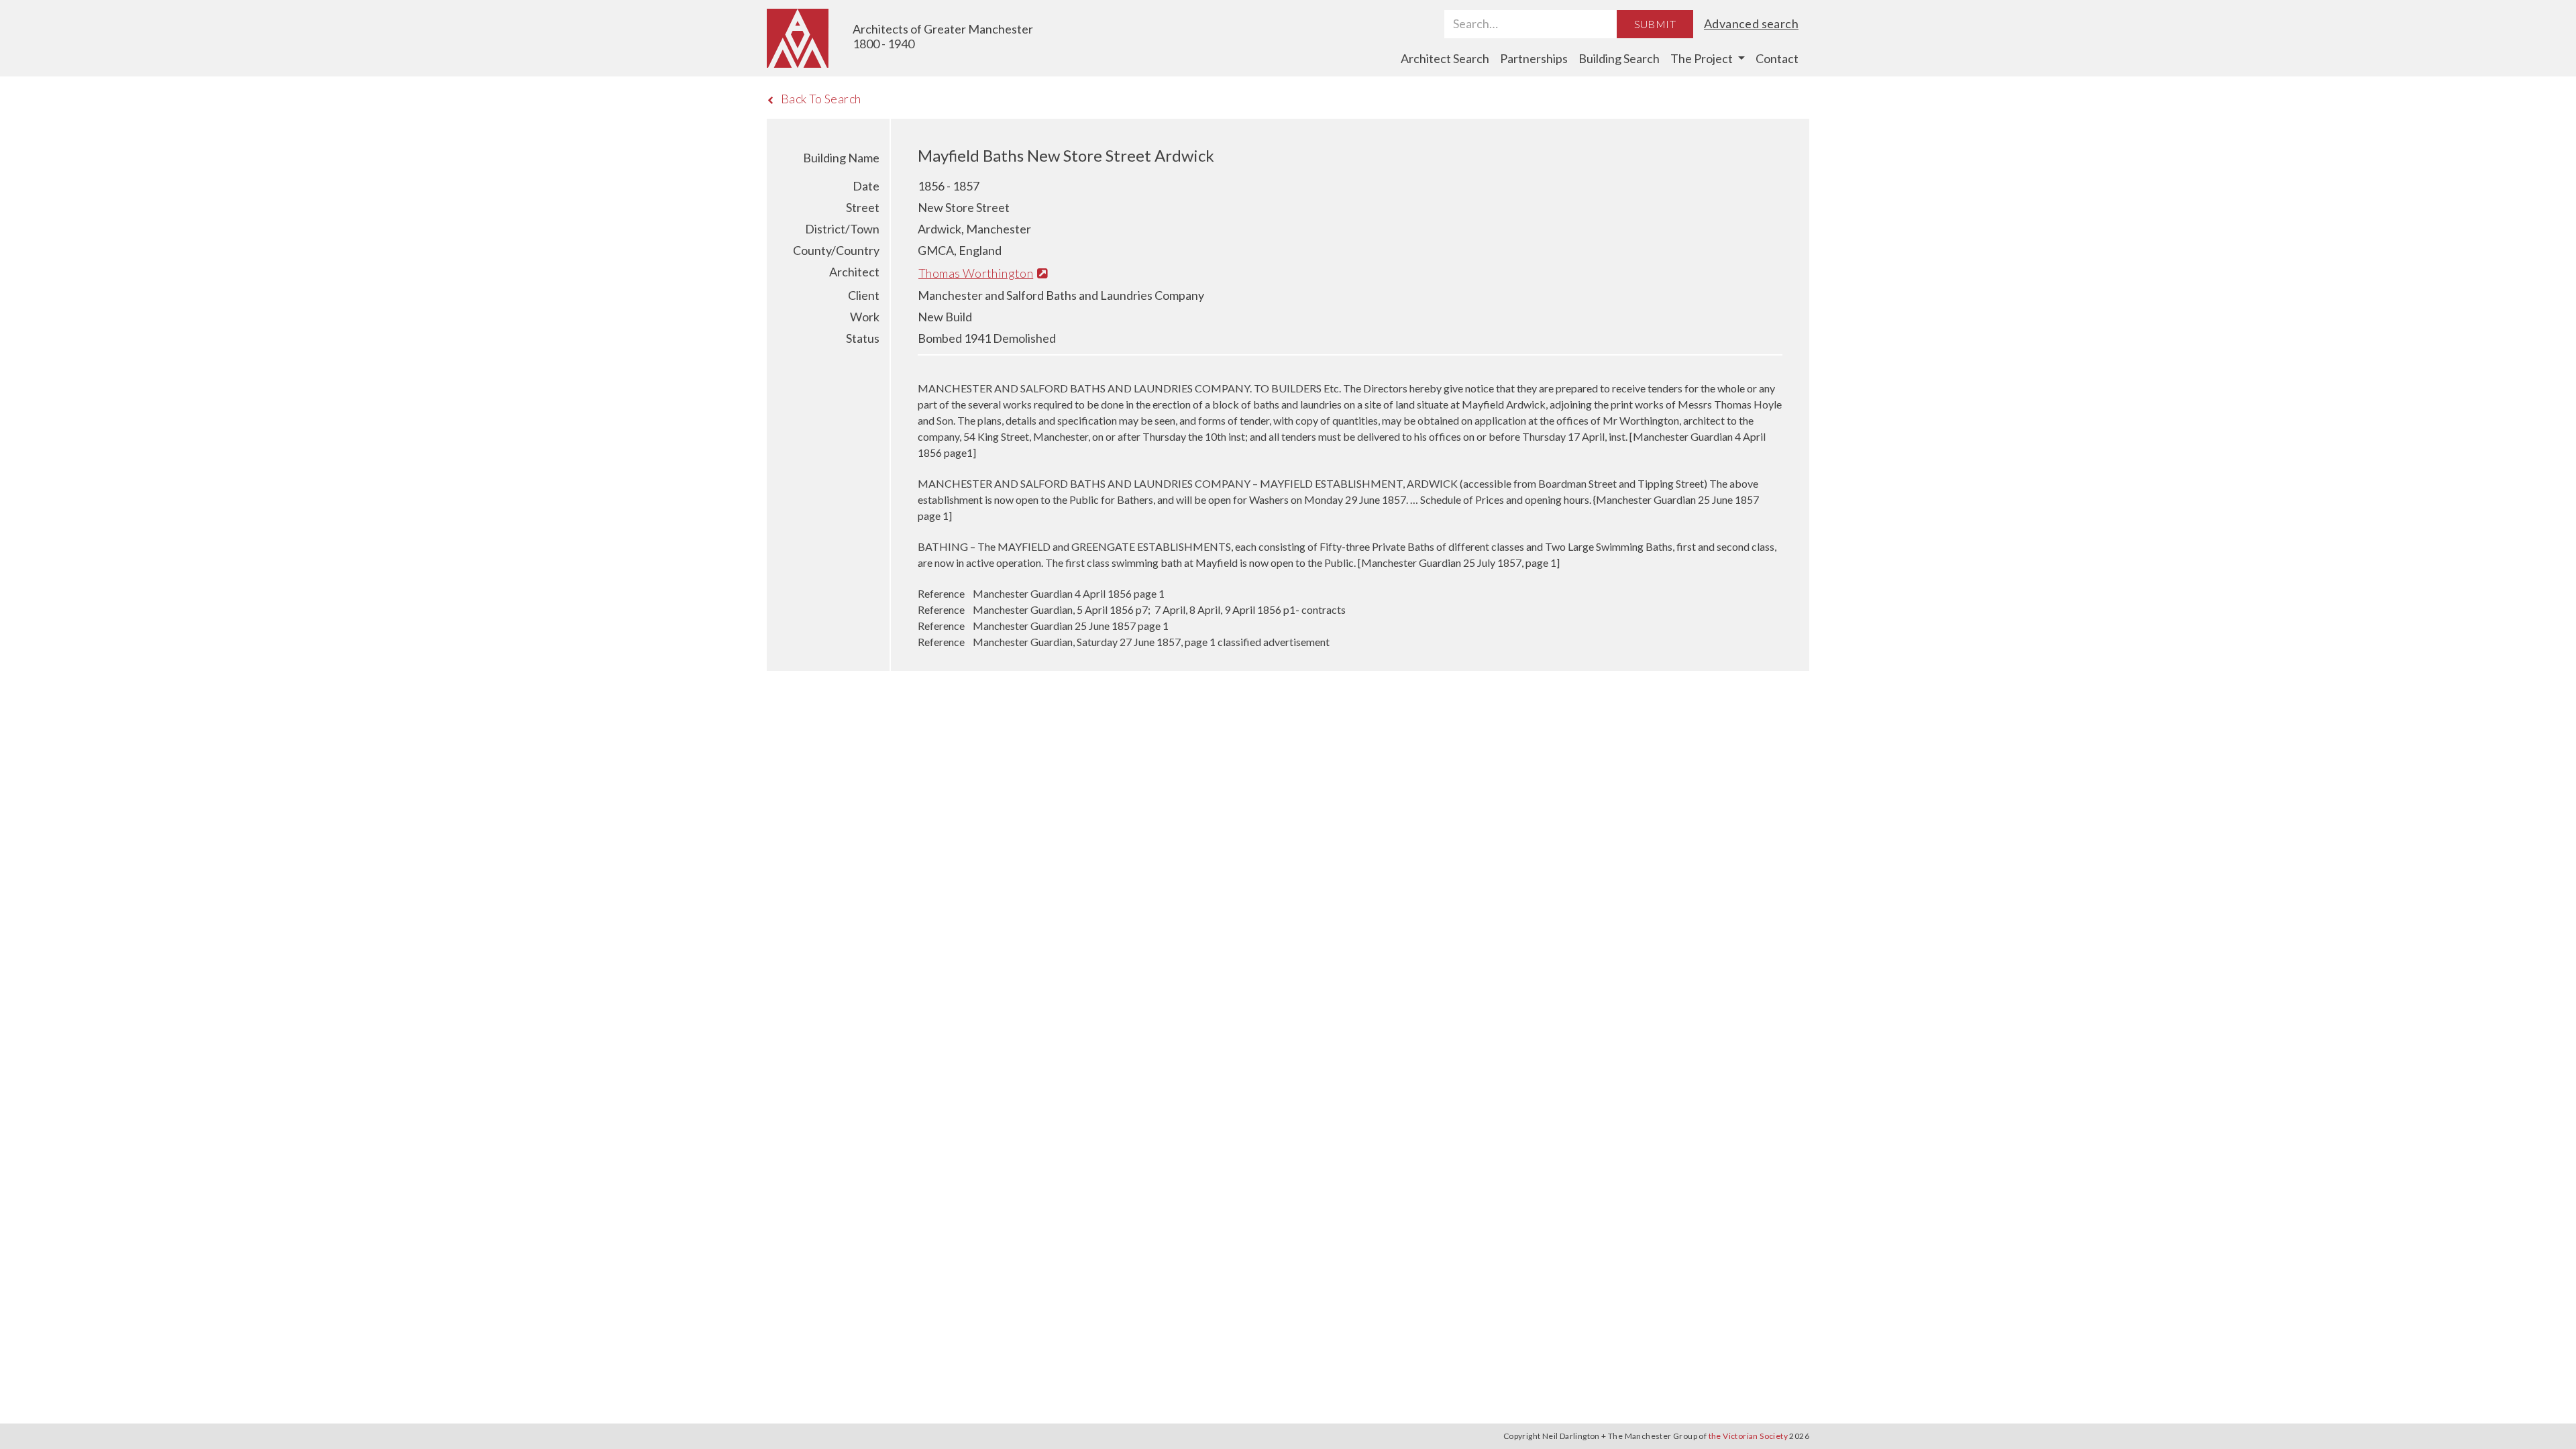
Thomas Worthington (976, 273)
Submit (1655, 24)
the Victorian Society (1748, 1436)
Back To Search (821, 99)
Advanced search (1751, 23)
